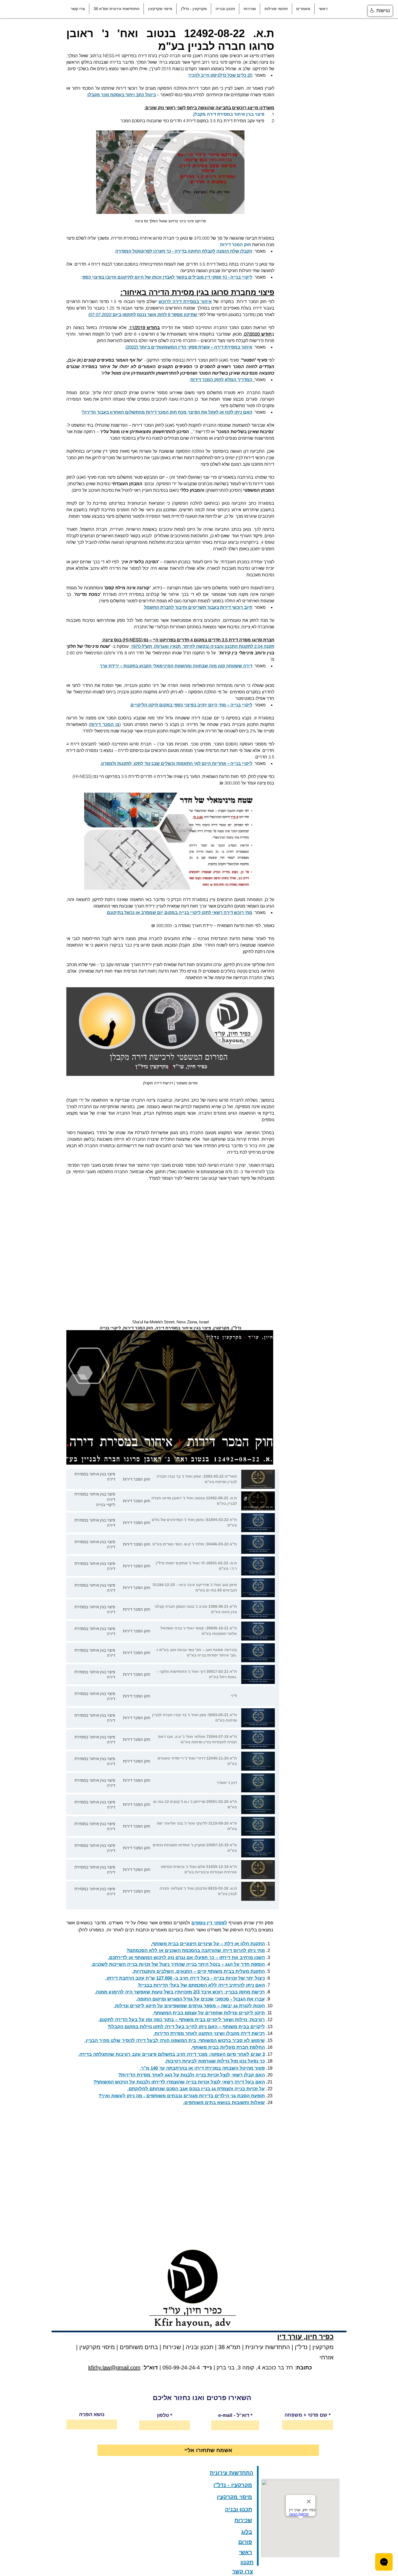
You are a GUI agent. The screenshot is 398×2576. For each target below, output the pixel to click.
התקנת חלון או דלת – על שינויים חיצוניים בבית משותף (208, 1944)
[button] (303, 9)
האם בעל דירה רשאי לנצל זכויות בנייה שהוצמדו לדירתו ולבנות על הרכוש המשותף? (179, 2082)
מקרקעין (323, 2347)
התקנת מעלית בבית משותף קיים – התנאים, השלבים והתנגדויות (199, 1971)
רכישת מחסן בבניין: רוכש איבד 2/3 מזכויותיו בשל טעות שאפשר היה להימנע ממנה (180, 1992)
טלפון (163, 2415)
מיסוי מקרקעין (96, 2347)
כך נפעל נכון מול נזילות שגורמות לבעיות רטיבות (215, 2061)
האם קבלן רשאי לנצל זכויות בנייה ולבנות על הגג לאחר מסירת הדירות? (192, 2075)
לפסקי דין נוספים (209, 1923)
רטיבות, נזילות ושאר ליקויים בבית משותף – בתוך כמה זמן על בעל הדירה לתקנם (182, 2020)
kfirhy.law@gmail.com (114, 2368)
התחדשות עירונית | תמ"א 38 (253, 2347)
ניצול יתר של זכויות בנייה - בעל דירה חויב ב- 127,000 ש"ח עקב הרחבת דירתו (186, 1978)
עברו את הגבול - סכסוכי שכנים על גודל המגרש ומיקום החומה (201, 1999)
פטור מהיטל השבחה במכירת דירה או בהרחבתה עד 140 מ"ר (203, 2068)
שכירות (172, 2347)
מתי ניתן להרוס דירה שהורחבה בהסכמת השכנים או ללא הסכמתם (197, 1951)
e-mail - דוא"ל (234, 2415)
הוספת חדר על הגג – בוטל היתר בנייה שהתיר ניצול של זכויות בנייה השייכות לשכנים (179, 1964)
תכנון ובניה (200, 2347)
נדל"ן (300, 2347)
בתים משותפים (139, 2347)
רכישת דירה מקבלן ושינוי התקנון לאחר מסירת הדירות (210, 2033)
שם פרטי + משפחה (306, 2415)
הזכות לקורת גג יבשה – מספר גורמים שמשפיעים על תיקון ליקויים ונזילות (190, 2006)
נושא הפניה (92, 2414)
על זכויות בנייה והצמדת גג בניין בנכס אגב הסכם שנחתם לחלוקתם (197, 2089)
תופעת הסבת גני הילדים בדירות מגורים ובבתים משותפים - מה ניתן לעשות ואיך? (182, 2096)
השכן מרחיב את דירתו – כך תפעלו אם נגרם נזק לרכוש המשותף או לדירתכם (187, 1958)
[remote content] (170, 1243)
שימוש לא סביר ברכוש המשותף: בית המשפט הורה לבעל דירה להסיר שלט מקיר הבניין (175, 2040)
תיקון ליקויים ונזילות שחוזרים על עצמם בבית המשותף (209, 2013)
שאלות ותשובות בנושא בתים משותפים (225, 2103)
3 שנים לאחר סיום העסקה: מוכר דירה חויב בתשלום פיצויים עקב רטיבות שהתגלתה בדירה (172, 2054)
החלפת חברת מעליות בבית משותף (229, 2047)
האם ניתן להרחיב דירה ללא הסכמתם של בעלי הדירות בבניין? (201, 1985)
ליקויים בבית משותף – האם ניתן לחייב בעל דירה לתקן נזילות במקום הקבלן (187, 2027)
